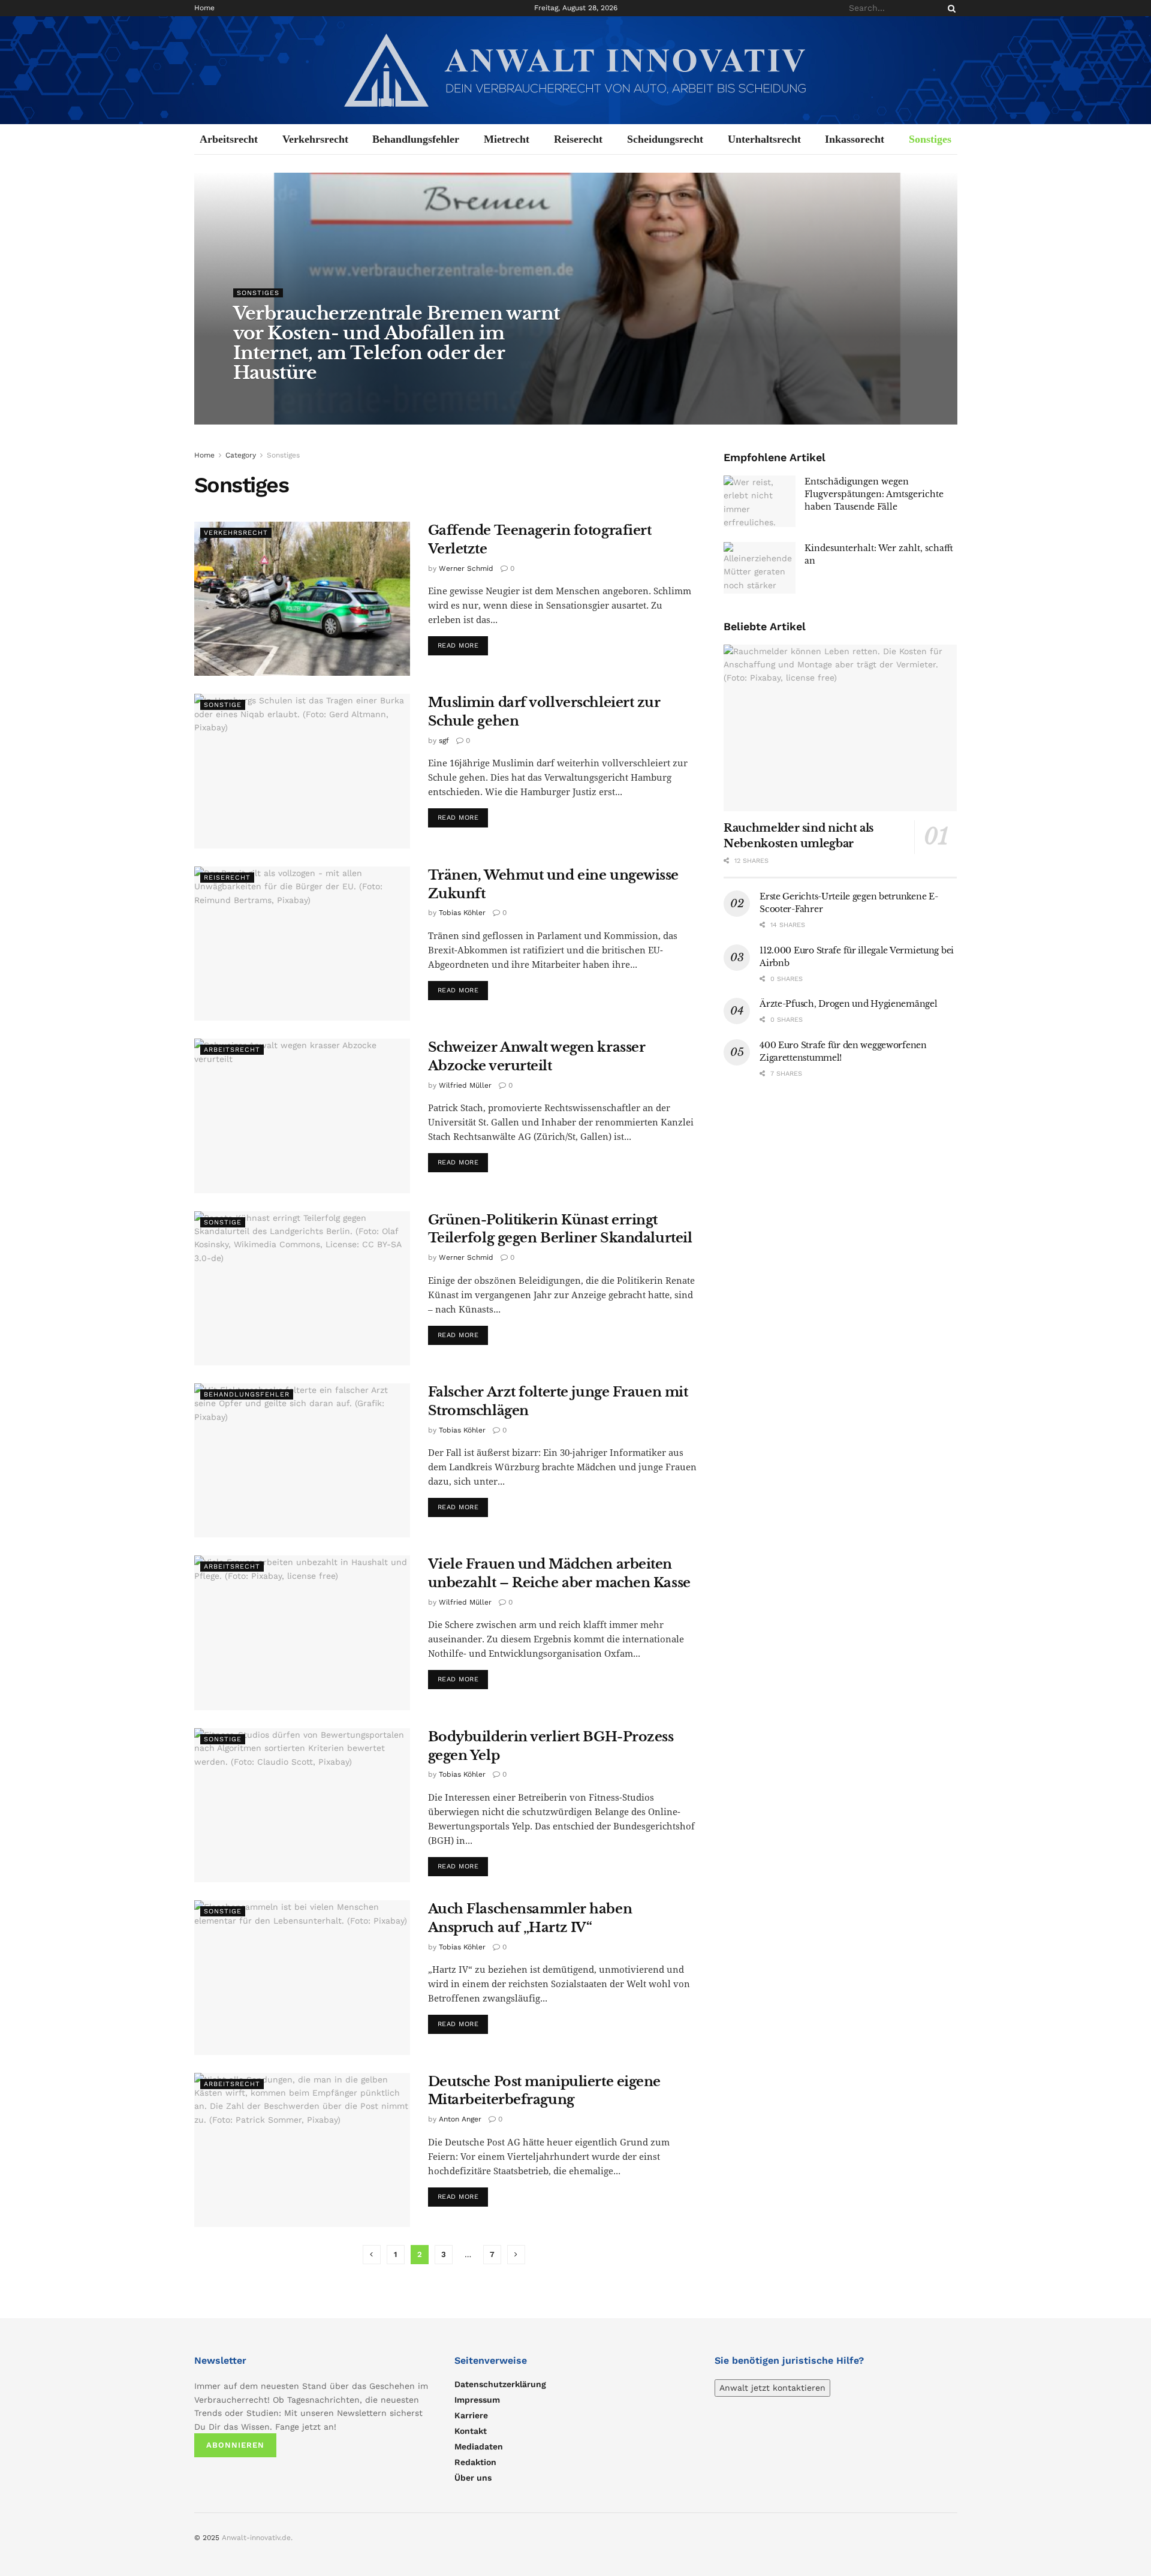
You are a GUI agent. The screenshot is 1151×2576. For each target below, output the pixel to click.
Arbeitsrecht (229, 139)
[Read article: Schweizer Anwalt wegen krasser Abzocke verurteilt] (302, 1116)
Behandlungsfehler (416, 139)
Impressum (477, 2400)
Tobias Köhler (462, 913)
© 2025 (208, 2538)
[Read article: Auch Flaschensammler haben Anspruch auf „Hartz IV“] (302, 1977)
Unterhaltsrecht (764, 139)
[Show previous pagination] (372, 2255)
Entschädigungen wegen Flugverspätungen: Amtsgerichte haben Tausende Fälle (874, 494)
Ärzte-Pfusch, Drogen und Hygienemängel (848, 1004)
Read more (463, 645)
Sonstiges (930, 139)
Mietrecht (507, 139)
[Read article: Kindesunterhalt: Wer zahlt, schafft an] (760, 568)
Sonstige (223, 705)
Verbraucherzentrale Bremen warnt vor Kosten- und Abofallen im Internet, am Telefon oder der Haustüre (397, 343)
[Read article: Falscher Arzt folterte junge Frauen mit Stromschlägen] (302, 1460)
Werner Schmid (466, 568)
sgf (444, 741)
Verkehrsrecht (315, 139)
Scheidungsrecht (665, 139)
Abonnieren (235, 2445)
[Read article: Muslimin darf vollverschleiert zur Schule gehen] (302, 771)
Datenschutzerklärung (500, 2384)
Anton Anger (460, 2119)
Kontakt (471, 2431)
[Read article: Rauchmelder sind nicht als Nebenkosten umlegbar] (840, 728)
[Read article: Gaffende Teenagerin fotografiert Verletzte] (302, 599)
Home (204, 8)
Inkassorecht (855, 139)
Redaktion (475, 2462)
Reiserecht (578, 139)
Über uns (473, 2478)
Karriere (471, 2415)
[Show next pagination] (516, 2255)
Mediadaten (479, 2446)
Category (241, 455)
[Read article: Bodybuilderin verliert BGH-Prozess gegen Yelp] (302, 1805)
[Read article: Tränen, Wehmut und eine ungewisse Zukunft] (302, 944)
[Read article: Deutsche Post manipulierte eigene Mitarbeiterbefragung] (302, 2150)
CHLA (254, 397)
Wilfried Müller (465, 1085)
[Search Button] (950, 8)
